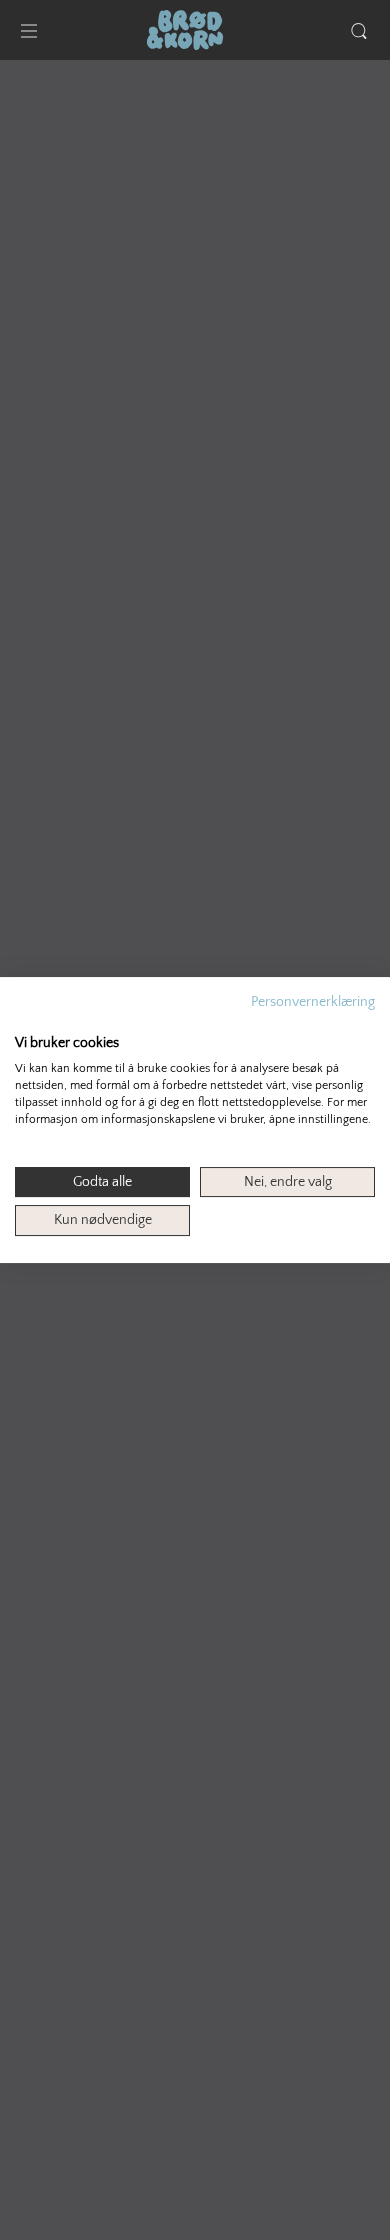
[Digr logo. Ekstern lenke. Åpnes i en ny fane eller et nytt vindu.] (28, 1022)
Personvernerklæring (313, 1002)
